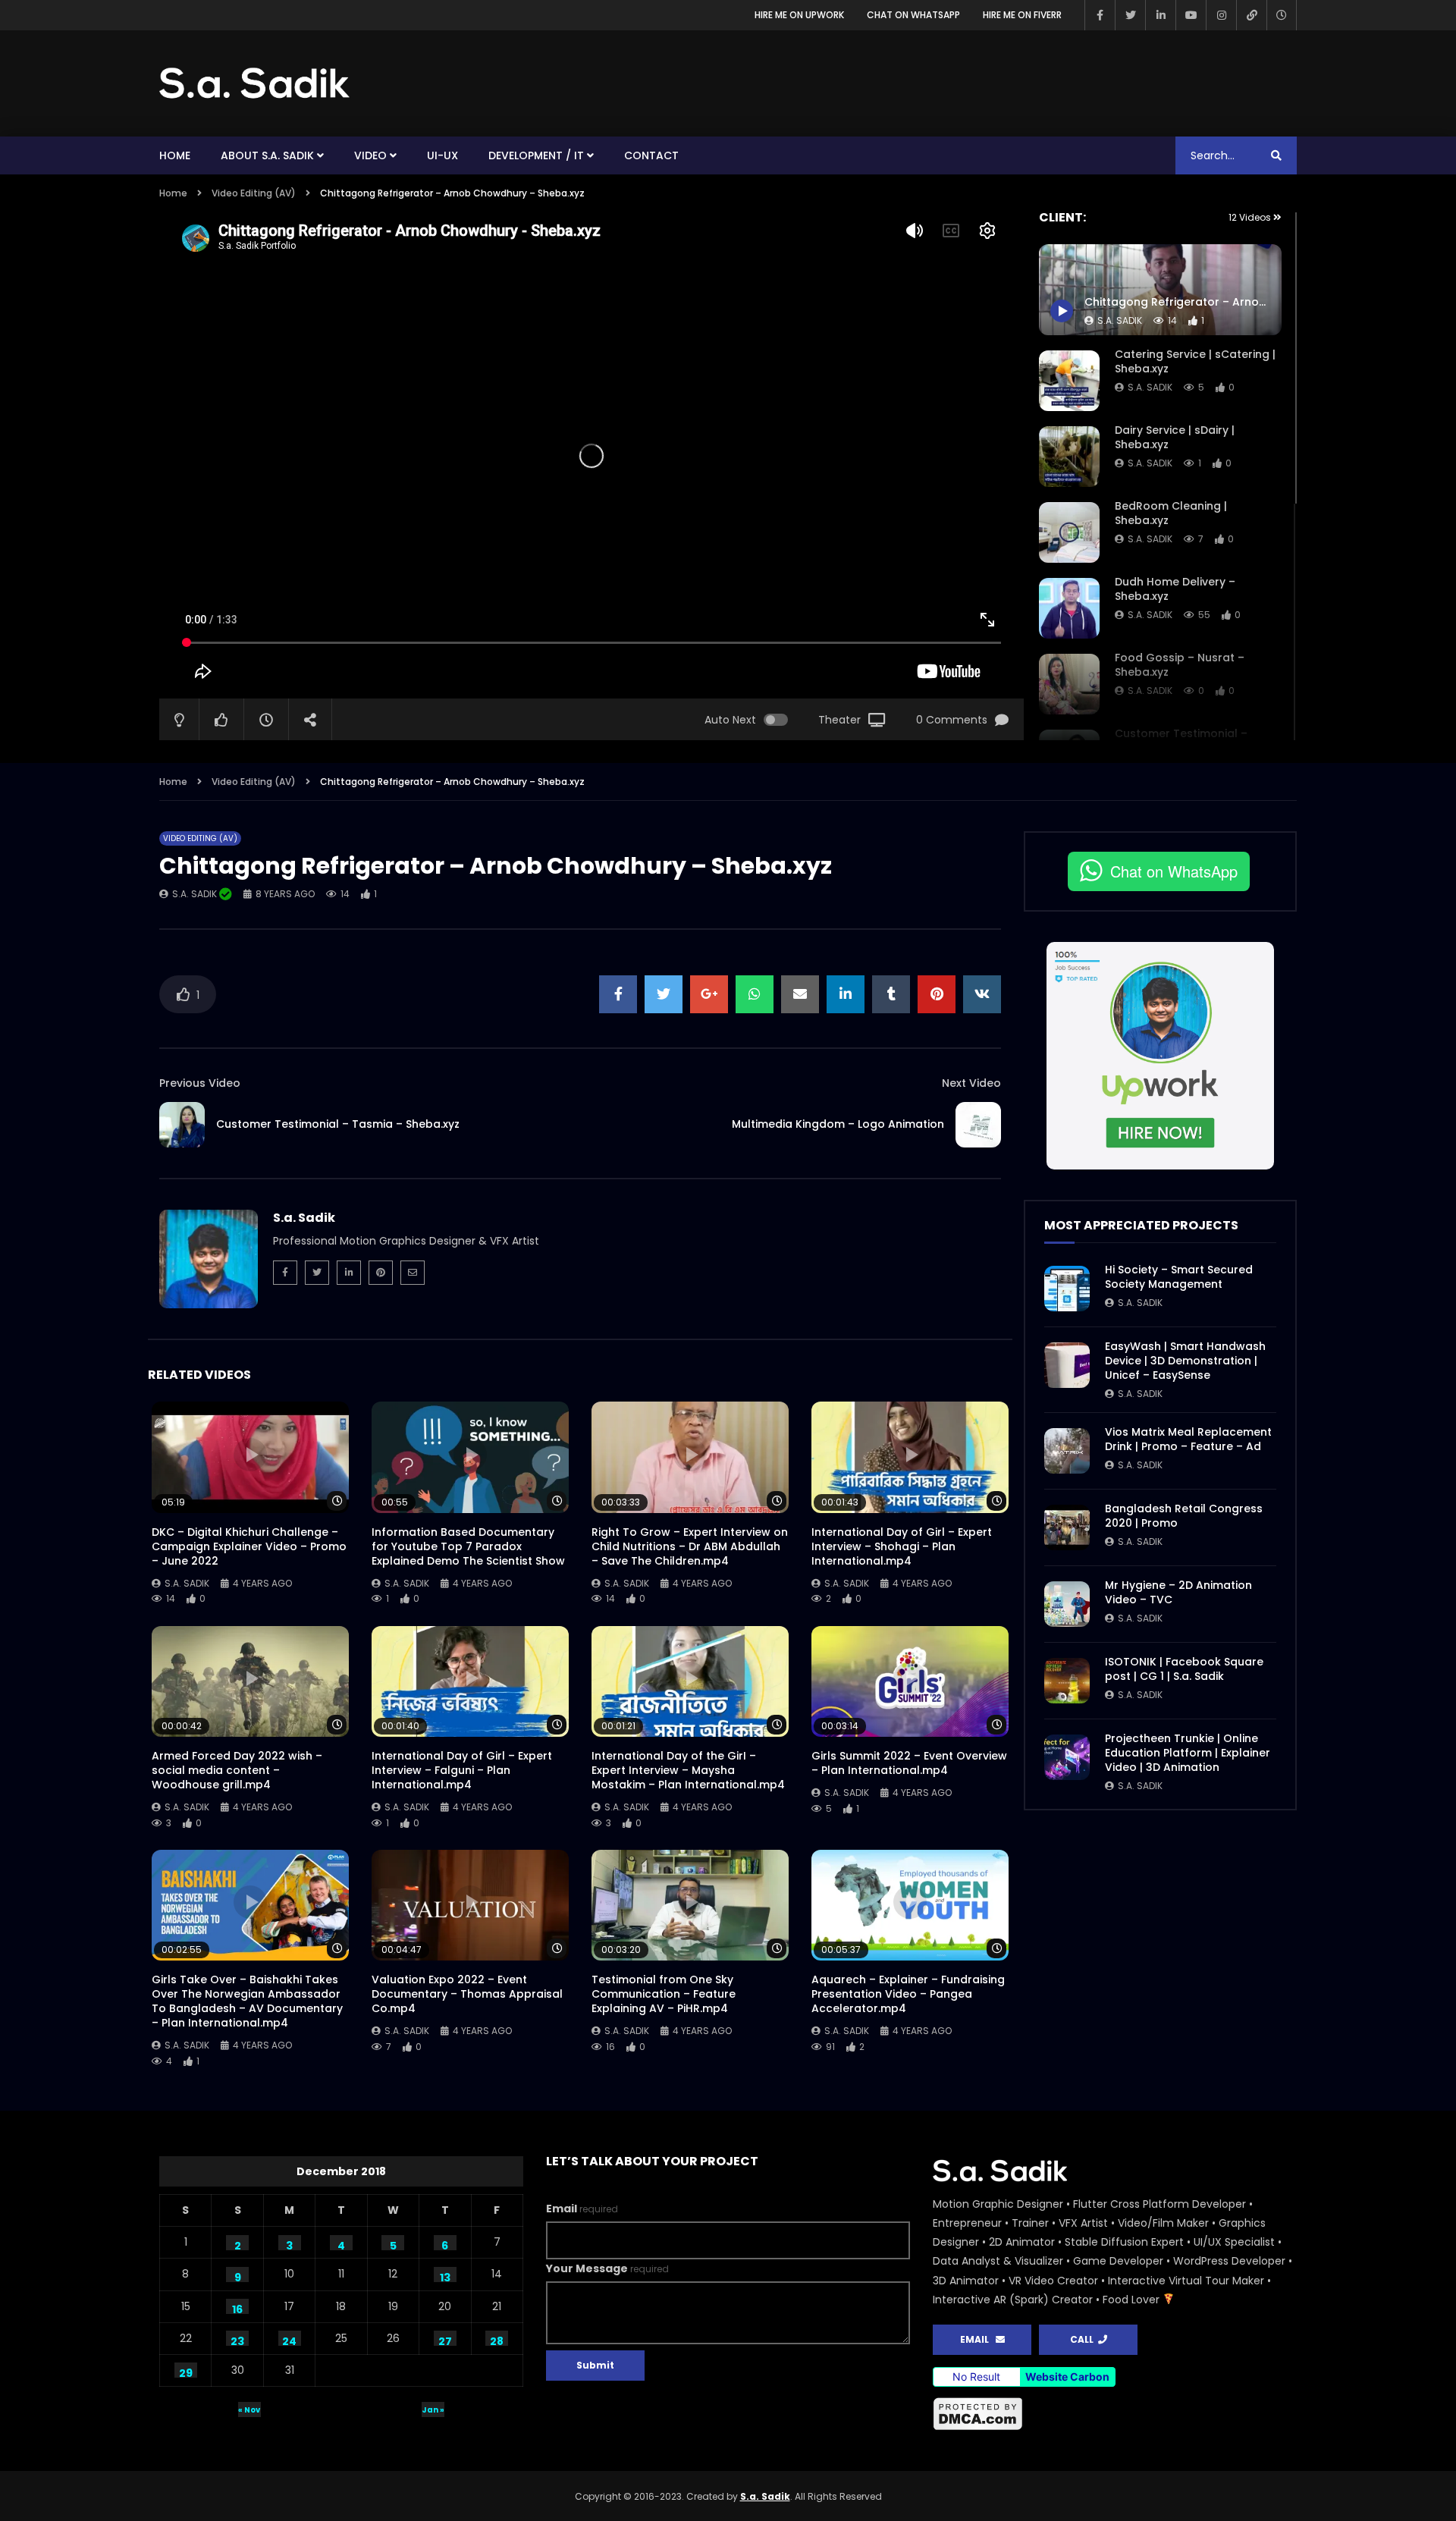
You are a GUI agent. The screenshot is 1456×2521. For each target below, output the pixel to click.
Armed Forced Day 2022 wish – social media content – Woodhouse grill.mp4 (237, 1770)
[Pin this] (937, 994)
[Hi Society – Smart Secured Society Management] (1067, 1289)
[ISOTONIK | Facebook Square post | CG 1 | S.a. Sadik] (1067, 1681)
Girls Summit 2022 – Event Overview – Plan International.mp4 (909, 1763)
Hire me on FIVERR (1022, 15)
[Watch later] (1282, 15)
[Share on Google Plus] (709, 994)
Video (370, 155)
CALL (1084, 2339)
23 (237, 2340)
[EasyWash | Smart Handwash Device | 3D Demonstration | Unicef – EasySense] (1067, 1365)
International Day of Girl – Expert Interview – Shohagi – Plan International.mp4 (902, 1546)
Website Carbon (1067, 2377)
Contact (651, 155)
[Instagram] (1221, 15)
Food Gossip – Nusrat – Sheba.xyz (1180, 665)
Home (175, 155)
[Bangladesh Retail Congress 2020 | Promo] (1067, 1527)
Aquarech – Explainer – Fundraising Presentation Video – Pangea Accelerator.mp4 (908, 1994)
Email (582, 2209)
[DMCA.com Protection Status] (1115, 2414)
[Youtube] (1191, 15)
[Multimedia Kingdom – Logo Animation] (978, 1125)
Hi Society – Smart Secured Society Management (1179, 1277)
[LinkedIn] (1160, 15)
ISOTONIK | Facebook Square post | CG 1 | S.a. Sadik (1184, 1669)
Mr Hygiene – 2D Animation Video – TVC (1178, 1592)
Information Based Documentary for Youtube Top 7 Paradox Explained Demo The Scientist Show (468, 1546)
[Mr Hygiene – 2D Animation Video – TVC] (1067, 1604)
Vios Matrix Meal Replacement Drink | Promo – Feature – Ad (1188, 1439)
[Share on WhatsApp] (755, 994)
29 (186, 2372)
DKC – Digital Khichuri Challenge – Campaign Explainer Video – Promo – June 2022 (249, 1546)
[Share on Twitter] (664, 994)
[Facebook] (1100, 15)
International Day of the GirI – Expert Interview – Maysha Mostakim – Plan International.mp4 (688, 1770)
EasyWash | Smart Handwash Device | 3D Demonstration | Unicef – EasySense (1185, 1361)
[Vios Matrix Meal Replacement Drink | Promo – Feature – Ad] (1067, 1451)
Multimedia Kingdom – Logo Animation (838, 1124)
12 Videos (1251, 217)
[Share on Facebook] (618, 994)
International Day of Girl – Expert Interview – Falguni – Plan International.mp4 (462, 1770)
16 (237, 2308)
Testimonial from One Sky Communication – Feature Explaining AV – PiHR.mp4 (664, 1994)
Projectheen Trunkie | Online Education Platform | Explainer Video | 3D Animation (1188, 1753)
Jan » (433, 2410)
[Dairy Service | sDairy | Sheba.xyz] (1069, 457)
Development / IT (536, 155)
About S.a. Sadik (267, 155)
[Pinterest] (381, 1273)
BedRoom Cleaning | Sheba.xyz (1171, 513)
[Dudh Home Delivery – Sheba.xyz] (1069, 608)
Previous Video (200, 1083)
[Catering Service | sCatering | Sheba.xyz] (1069, 381)
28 (497, 2340)
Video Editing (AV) (254, 193)
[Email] (413, 1273)
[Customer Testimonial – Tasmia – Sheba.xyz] (182, 1125)
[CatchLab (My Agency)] (1251, 15)
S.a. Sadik (1150, 387)
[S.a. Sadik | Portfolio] (255, 83)
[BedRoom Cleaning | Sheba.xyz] (1069, 532)
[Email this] (800, 994)
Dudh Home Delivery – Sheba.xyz (1175, 589)
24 (289, 2340)
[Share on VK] (982, 994)
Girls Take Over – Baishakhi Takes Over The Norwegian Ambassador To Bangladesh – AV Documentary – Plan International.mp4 (247, 2001)
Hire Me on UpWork (799, 15)
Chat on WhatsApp (913, 15)
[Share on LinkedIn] (846, 994)
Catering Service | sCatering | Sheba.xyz (1195, 361)
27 (445, 2340)
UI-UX (442, 155)
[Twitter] (1130, 15)
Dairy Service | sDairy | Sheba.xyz (1175, 437)
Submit (595, 2365)
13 (445, 2276)
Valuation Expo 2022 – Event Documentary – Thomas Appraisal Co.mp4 (467, 1994)
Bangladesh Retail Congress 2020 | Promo (1184, 1516)
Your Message (607, 2268)
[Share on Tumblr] (891, 994)
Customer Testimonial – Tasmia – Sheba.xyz (338, 1124)
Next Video (971, 1083)
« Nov (249, 2410)
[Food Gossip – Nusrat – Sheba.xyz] (1069, 684)
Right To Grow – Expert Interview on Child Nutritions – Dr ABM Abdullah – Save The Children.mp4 (690, 1546)
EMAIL (978, 2339)
